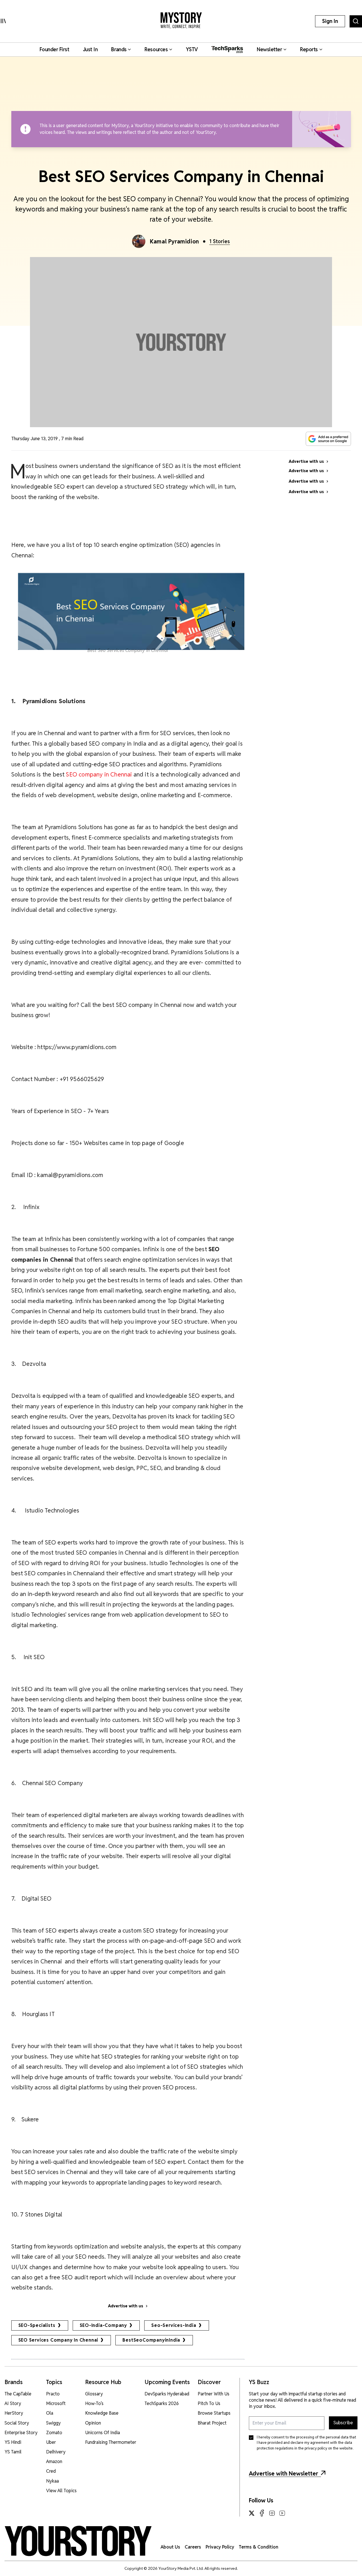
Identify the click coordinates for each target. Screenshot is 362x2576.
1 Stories (220, 241)
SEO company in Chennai (99, 774)
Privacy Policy (220, 2547)
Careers (193, 2547)
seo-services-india (174, 2325)
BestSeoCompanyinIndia (151, 2340)
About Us (170, 2547)
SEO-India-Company (104, 2325)
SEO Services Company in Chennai (58, 2340)
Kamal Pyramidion (174, 241)
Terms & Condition (258, 2547)
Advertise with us (126, 2306)
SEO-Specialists (37, 2325)
